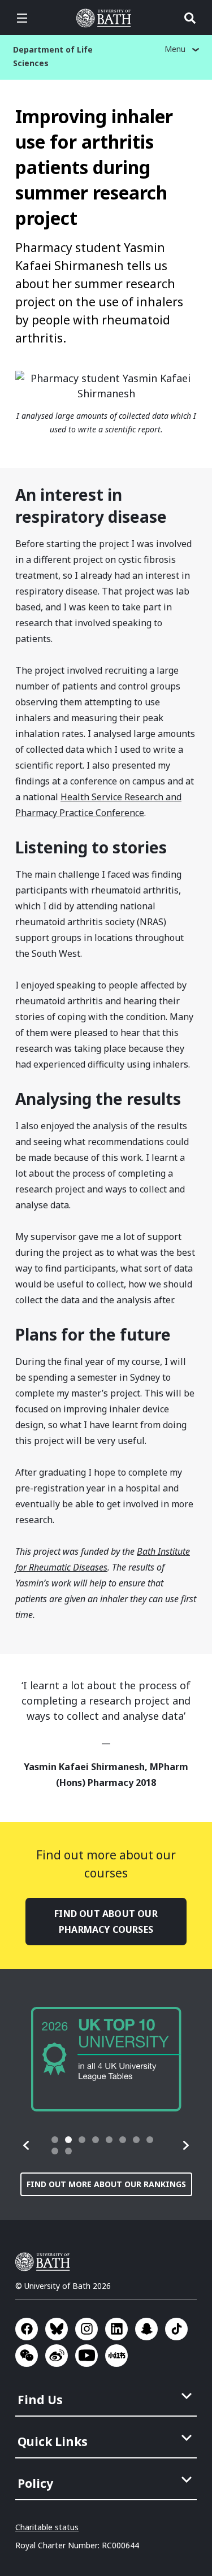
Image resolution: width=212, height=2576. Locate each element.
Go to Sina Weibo (57, 2356)
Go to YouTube (86, 2356)
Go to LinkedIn (116, 2329)
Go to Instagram (86, 2329)
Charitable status (47, 2527)
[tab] (55, 2140)
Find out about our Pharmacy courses (106, 1922)
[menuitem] (107, 2396)
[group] (106, 2059)
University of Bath (106, 18)
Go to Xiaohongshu (116, 2356)
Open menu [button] (22, 18)
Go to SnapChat (146, 2329)
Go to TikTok (176, 2329)
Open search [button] (190, 18)
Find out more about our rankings (106, 2184)
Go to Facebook (27, 2329)
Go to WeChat (27, 2356)
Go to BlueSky (57, 2329)
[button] (27, 2145)
